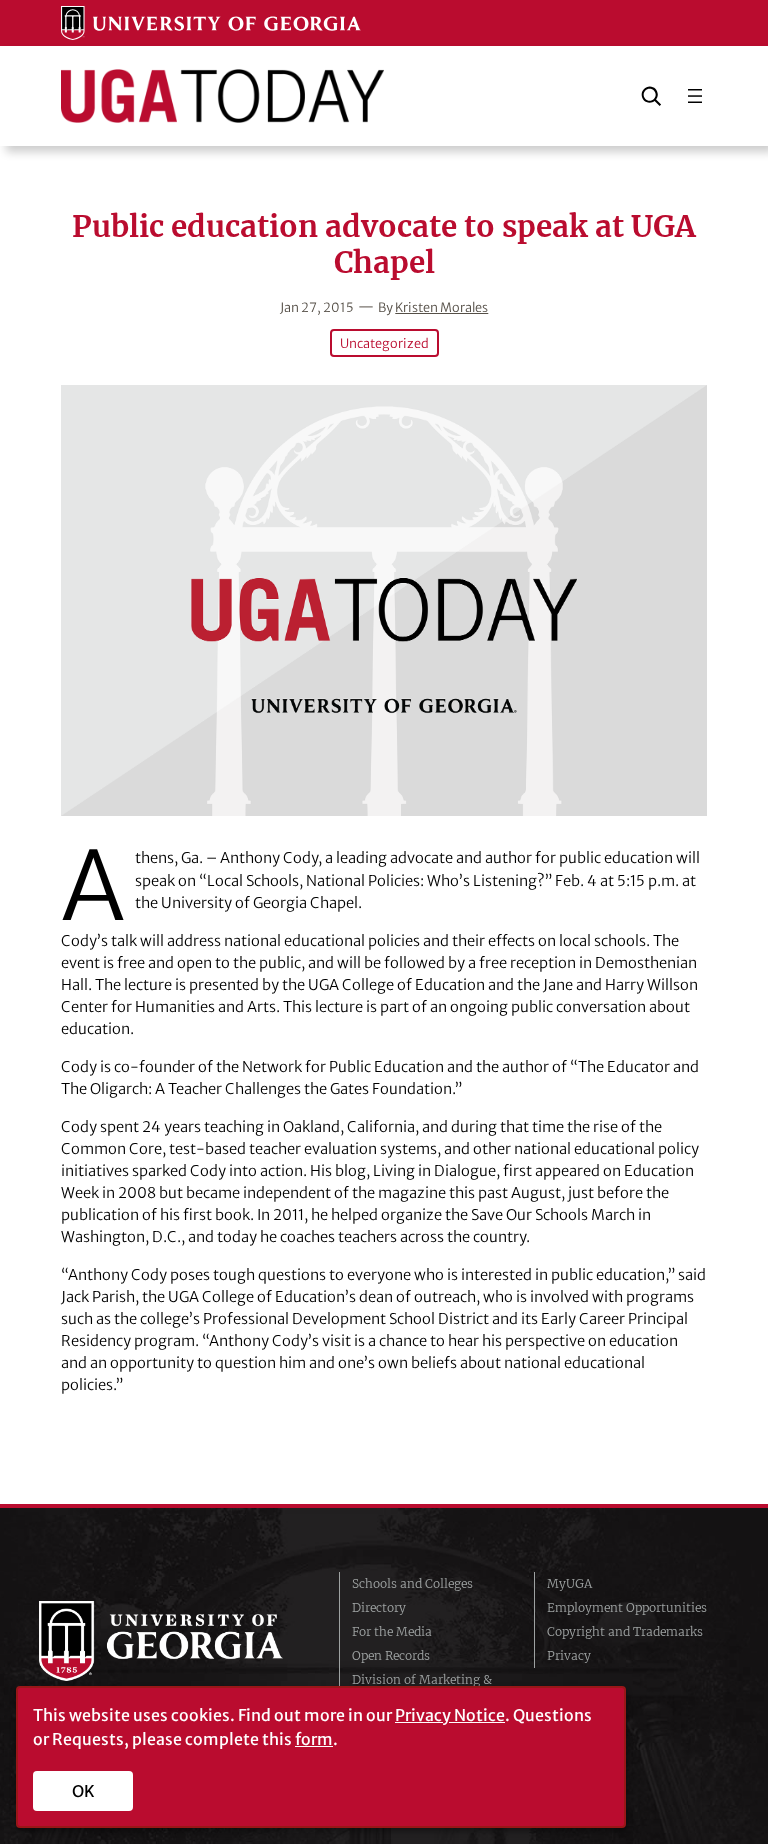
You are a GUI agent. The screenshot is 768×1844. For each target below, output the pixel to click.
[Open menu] (695, 96)
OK (83, 1791)
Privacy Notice (450, 1715)
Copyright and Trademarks (625, 1631)
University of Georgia (174, 1641)
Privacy (569, 1655)
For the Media (392, 1631)
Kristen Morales (441, 307)
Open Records (391, 1655)
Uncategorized (384, 343)
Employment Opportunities (627, 1607)
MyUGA (569, 1583)
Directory (379, 1607)
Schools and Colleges (412, 1583)
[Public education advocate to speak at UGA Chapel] (383, 600)
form (314, 1739)
